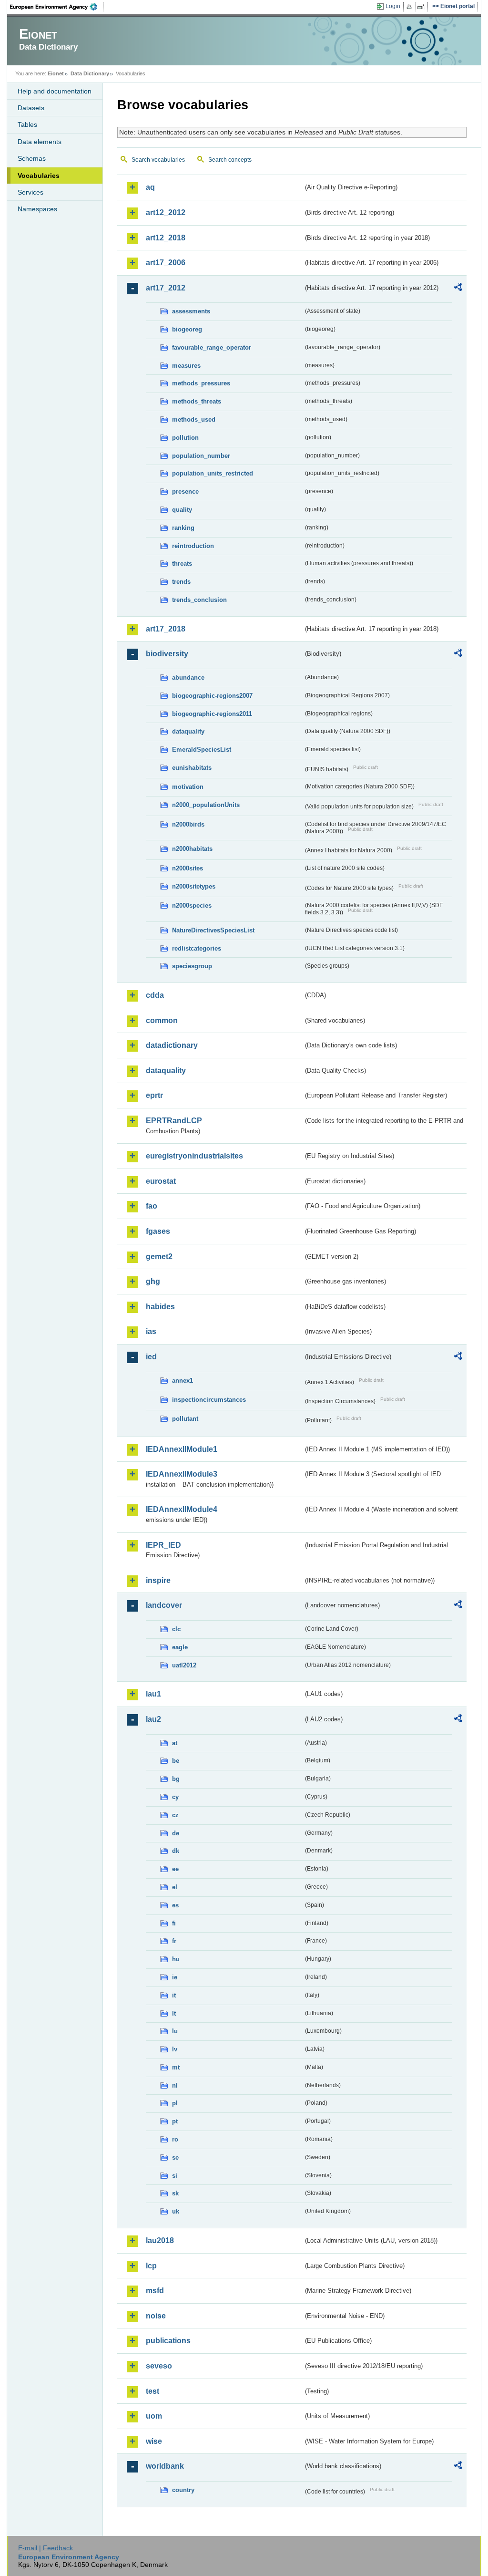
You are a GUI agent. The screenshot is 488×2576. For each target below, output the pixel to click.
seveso (159, 2366)
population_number (201, 456)
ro (175, 2139)
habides (160, 1307)
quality (182, 510)
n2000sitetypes (194, 886)
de (176, 1833)
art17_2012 (166, 288)
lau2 (153, 1719)
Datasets (31, 108)
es (175, 1905)
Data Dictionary (90, 73)
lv (175, 2049)
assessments (191, 311)
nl (175, 2085)
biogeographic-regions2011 (212, 714)
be (176, 1761)
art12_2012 (166, 212)
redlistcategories (197, 948)
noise (156, 2316)
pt (175, 2121)
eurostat (161, 1181)
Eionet (56, 73)
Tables (27, 124)
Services (30, 192)
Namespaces (37, 209)
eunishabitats (192, 768)
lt (174, 2013)
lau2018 (160, 2240)
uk (176, 2211)
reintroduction (193, 546)
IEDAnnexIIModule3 (182, 1474)
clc (176, 1629)
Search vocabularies (158, 160)
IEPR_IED (163, 1545)
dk (176, 1851)
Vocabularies (39, 176)
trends (181, 582)
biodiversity (167, 654)
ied (151, 1357)
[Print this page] (411, 7)
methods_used (194, 419)
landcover (164, 1605)
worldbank (165, 2466)
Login (393, 6)
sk (175, 2193)
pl (175, 2103)
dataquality (188, 731)
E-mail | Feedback (46, 2548)
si (175, 2176)
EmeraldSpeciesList (202, 750)
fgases (158, 1231)
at (175, 1743)
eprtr (154, 1095)
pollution (185, 438)
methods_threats (197, 401)
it (174, 1995)
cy (175, 1797)
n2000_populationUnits (206, 805)
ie (175, 1977)
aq (150, 187)
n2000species (192, 905)
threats (182, 564)
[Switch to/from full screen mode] (423, 7)
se (175, 2157)
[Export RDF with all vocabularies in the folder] (458, 289)
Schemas (32, 158)
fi (174, 1923)
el (175, 1887)
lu (175, 2031)
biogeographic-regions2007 (212, 696)
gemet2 (159, 1257)
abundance (188, 678)
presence (185, 491)
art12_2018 (166, 238)
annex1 (183, 1381)
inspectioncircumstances (209, 1400)
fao (152, 1206)
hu (176, 1959)
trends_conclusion (199, 600)
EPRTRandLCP (174, 1121)
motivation (188, 787)
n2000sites (188, 868)
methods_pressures (201, 383)
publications (168, 2341)
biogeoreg (187, 329)
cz (175, 1815)
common (162, 1020)
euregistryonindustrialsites (194, 1156)
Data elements (40, 142)
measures (186, 366)
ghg (153, 1281)
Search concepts (230, 160)
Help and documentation (55, 91)
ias (151, 1331)
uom (154, 2416)
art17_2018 (166, 629)
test (152, 2391)
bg (176, 1779)
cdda (155, 995)
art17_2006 (166, 263)
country (183, 2490)
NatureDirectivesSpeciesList (213, 930)
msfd (155, 2291)
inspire (158, 1580)
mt (176, 2067)
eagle (180, 1647)
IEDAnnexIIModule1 (182, 1449)
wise (154, 2441)
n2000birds (188, 824)
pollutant (185, 1419)
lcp (151, 2266)
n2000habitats (192, 849)
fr (174, 1941)
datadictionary (172, 1045)
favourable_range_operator (212, 347)
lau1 (153, 1694)
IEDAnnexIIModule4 (182, 1509)
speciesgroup (192, 966)
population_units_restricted (213, 473)
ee (175, 1869)
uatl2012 (184, 1665)
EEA (57, 7)
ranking (183, 528)
